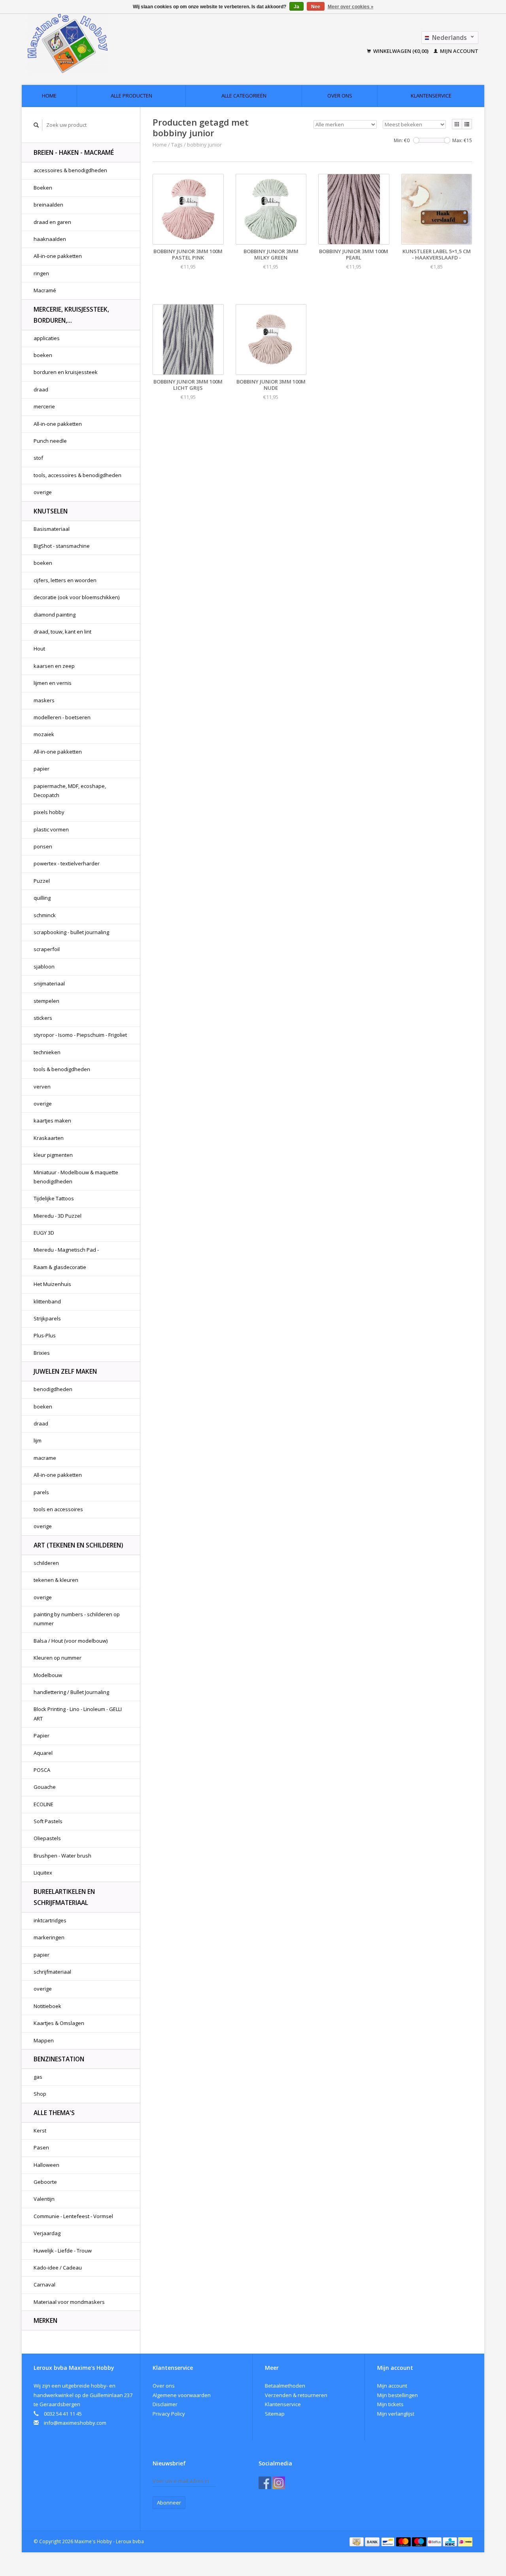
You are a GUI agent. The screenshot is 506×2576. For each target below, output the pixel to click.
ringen (41, 273)
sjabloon (44, 966)
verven (42, 1087)
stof (38, 458)
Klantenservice (431, 96)
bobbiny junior (204, 145)
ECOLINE (43, 1804)
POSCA (42, 1770)
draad (41, 389)
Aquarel (43, 1753)
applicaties (47, 338)
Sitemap (275, 2414)
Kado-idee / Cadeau (58, 2268)
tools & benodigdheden (62, 1069)
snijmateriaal (49, 983)
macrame (45, 1458)
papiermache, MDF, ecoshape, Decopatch (70, 791)
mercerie (44, 406)
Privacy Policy (169, 2414)
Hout (39, 649)
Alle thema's (54, 2113)
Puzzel (42, 881)
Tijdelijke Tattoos (54, 1198)
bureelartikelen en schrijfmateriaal (64, 1897)
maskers (44, 700)
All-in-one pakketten (58, 256)
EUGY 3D (44, 1233)
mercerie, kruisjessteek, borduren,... (71, 315)
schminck (45, 915)
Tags (177, 145)
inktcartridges (50, 1920)
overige (43, 492)
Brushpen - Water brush (62, 1856)
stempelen (46, 1001)
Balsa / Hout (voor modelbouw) (71, 1641)
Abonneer (169, 2503)
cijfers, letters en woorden (65, 580)
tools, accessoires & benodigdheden (77, 475)
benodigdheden (53, 1389)
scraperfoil (47, 949)
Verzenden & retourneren (296, 2395)
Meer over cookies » (351, 7)
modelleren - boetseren (62, 717)
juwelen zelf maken (65, 1371)
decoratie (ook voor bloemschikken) (76, 597)
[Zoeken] (36, 125)
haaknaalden (50, 239)
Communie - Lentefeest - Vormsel (73, 2216)
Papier (42, 1736)
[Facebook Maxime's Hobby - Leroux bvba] (265, 2483)
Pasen (41, 2147)
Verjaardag (47, 2233)
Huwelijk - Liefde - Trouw (63, 2251)
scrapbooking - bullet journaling (71, 932)
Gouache (45, 1787)
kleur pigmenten (53, 1155)
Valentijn (44, 2199)
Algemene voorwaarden (182, 2395)
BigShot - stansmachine (62, 546)
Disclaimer (165, 2404)
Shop (40, 2094)
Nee (316, 7)
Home (49, 96)
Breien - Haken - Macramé (74, 152)
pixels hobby (49, 812)
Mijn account (459, 51)
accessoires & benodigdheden (70, 170)
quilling (42, 898)
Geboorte (45, 2182)
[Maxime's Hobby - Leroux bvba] (122, 43)
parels (41, 1492)
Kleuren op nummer (58, 1658)
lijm (38, 1440)
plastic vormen (51, 829)
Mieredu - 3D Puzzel (58, 1216)
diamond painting (55, 615)
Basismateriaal (52, 529)
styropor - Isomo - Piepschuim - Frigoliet (80, 1035)
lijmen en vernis (53, 683)
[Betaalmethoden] (357, 2541)
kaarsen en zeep (54, 666)
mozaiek (44, 734)
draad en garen (52, 222)
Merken (45, 2320)
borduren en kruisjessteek (66, 372)
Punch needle (50, 441)
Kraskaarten (49, 1138)
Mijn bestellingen (397, 2395)
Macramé (45, 290)
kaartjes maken (52, 1121)
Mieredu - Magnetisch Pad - (66, 1250)
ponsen (43, 846)
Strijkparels (47, 1318)
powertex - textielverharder (67, 863)
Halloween (46, 2165)
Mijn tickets (390, 2404)
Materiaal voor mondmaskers (69, 2302)
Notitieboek (47, 2006)
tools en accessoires (58, 1509)
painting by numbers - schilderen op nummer (77, 1619)
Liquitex (43, 1873)
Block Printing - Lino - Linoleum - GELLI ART (78, 1714)
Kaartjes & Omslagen (59, 2023)
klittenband (47, 1301)
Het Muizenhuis (52, 1284)
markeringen (49, 1937)
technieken (47, 1052)
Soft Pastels (48, 1821)
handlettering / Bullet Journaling (71, 1692)
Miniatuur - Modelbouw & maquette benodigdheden (76, 1177)
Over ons (340, 96)
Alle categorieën (244, 96)
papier (42, 769)
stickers (43, 1018)
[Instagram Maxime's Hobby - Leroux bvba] (279, 2483)
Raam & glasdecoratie (60, 1267)
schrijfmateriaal (52, 1972)
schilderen (46, 1563)
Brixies (42, 1353)
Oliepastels (47, 1838)
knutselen (51, 511)
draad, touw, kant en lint (62, 632)
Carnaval (44, 2285)
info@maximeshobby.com (75, 2423)
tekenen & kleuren (56, 1580)
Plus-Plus (45, 1335)
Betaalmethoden (285, 2386)
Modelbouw (48, 1675)
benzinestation (59, 2059)
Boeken (43, 188)
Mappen (44, 2040)
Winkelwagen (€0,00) (401, 51)
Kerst (40, 2130)
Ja (296, 7)
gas (38, 2077)
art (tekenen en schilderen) (78, 1545)
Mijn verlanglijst (396, 2414)
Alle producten (131, 96)
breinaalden (48, 205)
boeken (43, 355)
